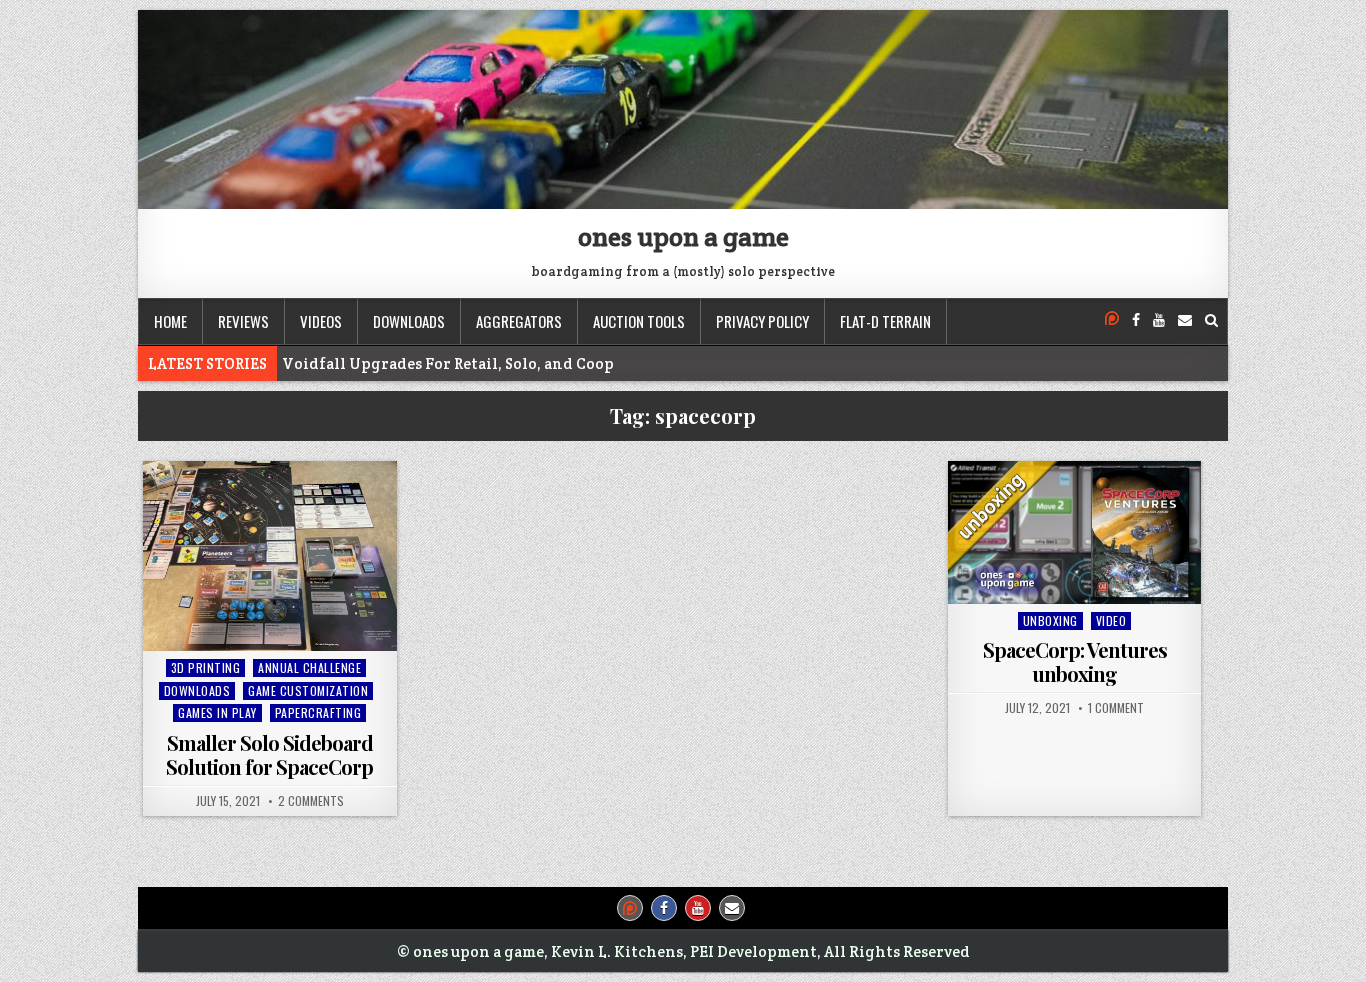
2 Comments (311, 801)
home (170, 321)
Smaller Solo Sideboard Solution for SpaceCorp (269, 754)
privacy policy (762, 321)
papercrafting (318, 712)
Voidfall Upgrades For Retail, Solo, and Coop (448, 363)
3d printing (206, 667)
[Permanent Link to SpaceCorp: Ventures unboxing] (1075, 532)
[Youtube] (1159, 320)
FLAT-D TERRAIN (885, 321)
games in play (217, 712)
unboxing (1050, 620)
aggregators (519, 321)
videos (321, 321)
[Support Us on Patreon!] (1112, 320)
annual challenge (309, 667)
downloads (409, 321)
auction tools (639, 321)
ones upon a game (683, 236)
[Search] (1211, 320)
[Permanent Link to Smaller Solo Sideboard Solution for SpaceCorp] (270, 556)
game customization (308, 690)
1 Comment (1116, 708)
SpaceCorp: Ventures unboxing (1075, 661)
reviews (243, 321)
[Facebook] (1136, 320)
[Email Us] (1185, 320)
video (1111, 620)
